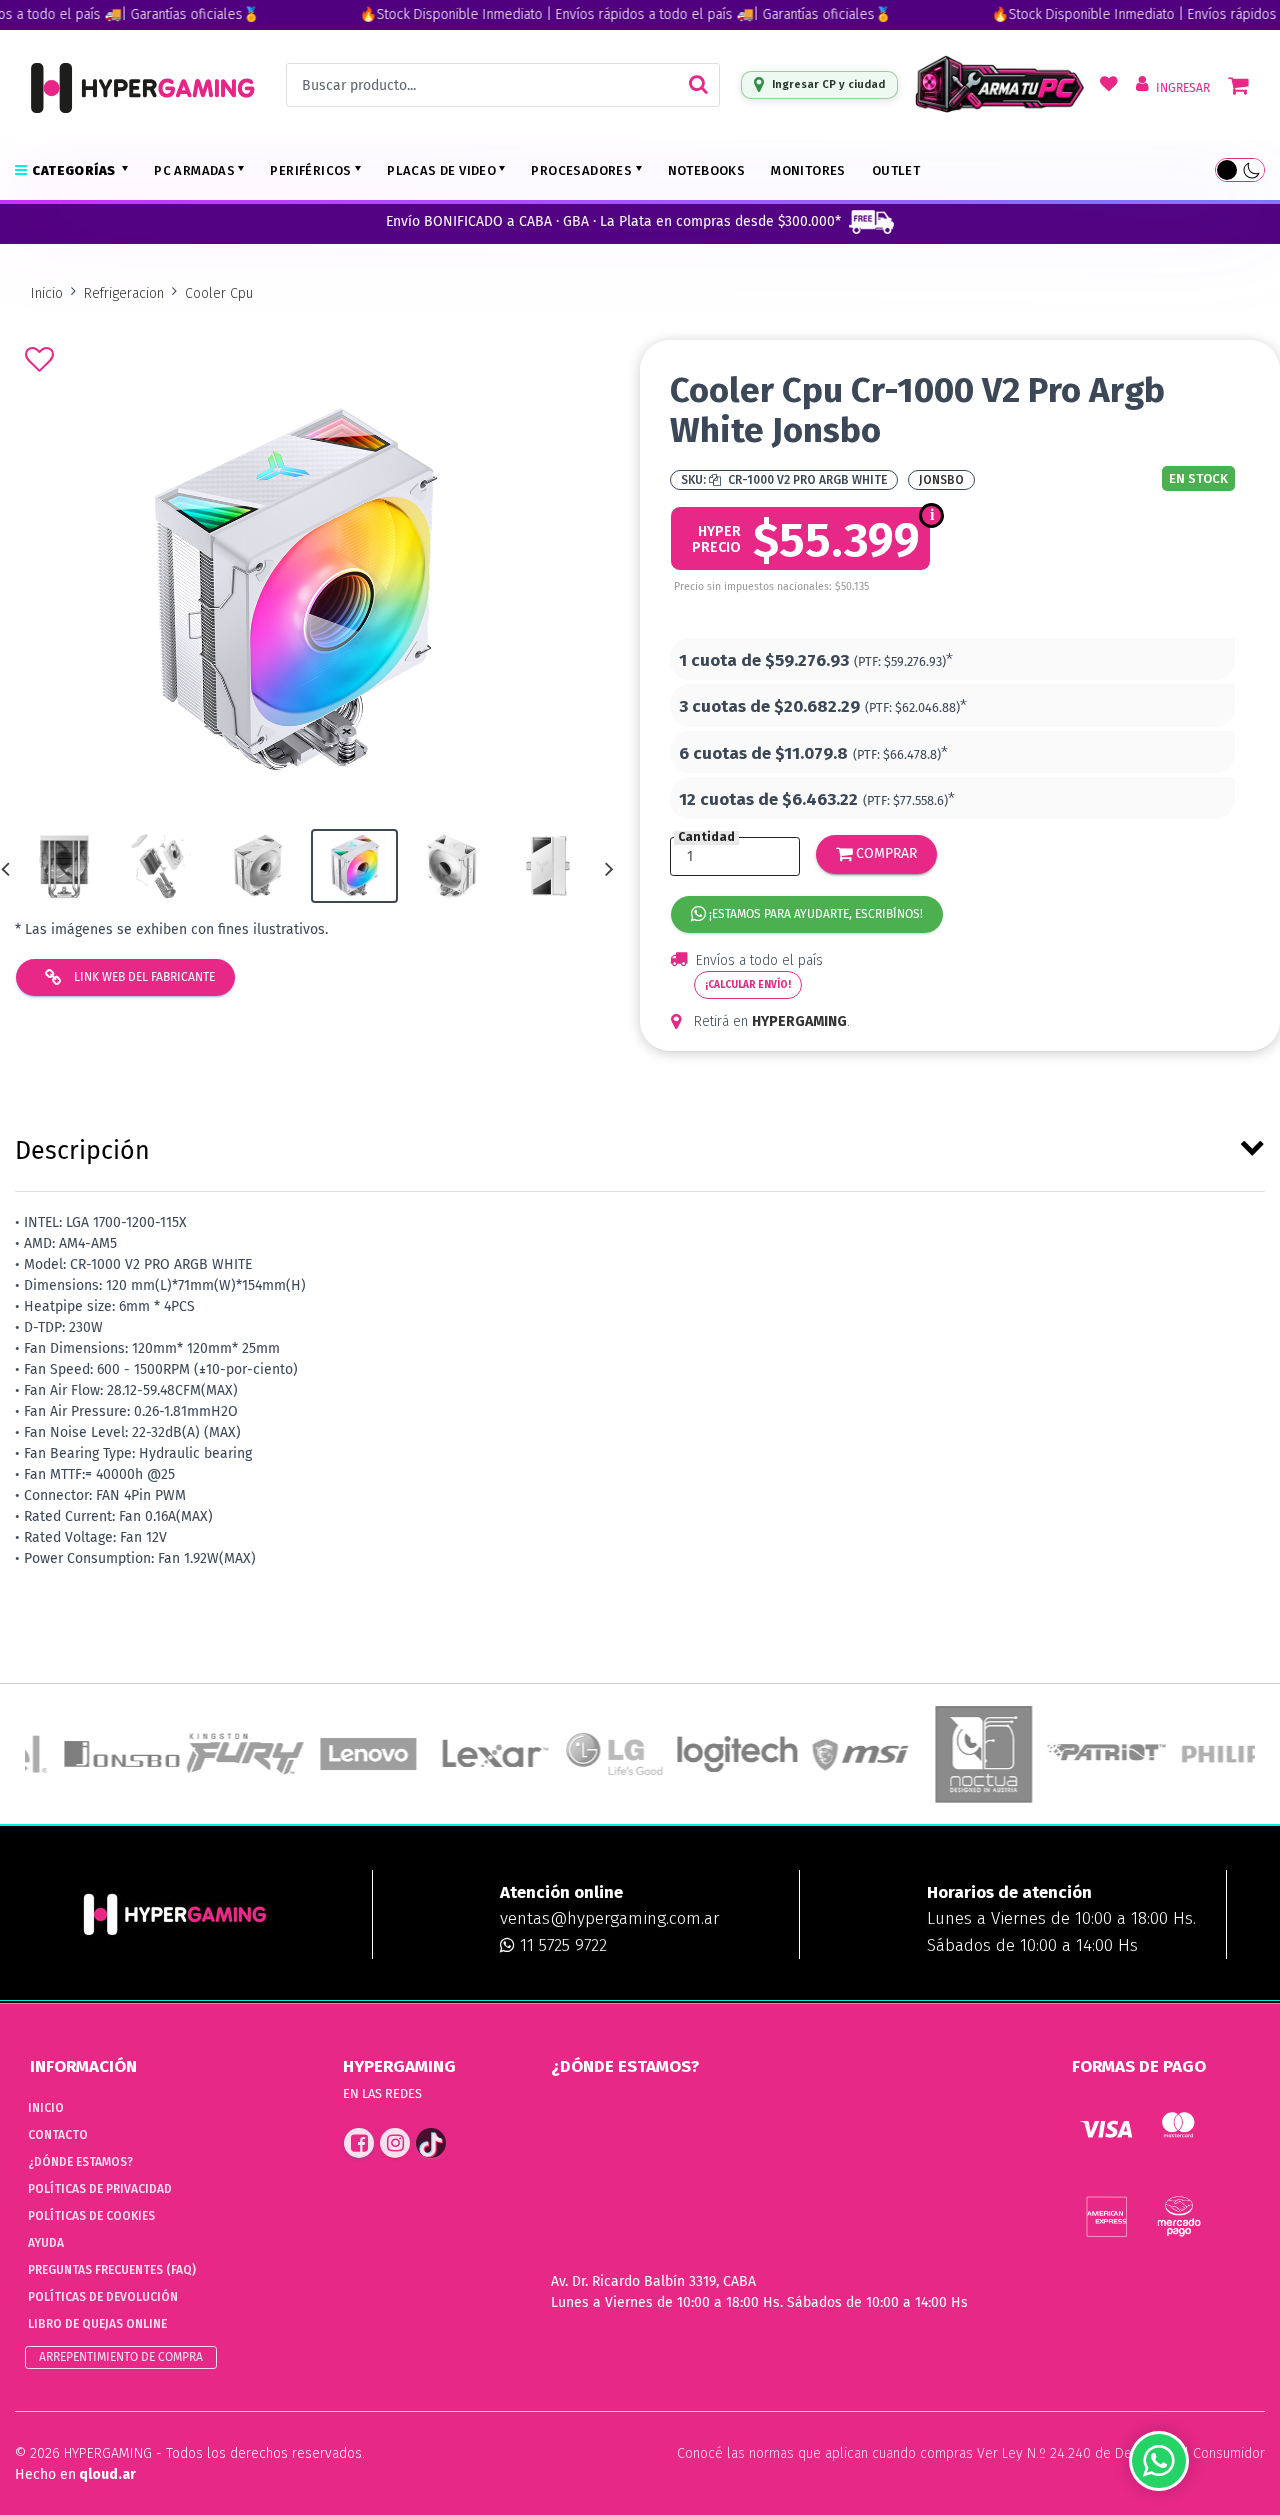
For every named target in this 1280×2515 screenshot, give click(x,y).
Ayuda (46, 2243)
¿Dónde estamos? (80, 2162)
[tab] (640, 1147)
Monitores (808, 170)
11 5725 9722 (561, 1945)
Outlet (896, 170)
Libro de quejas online (97, 2324)
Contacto (58, 2135)
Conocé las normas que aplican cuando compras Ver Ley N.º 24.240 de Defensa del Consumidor (971, 2453)
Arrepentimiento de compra (121, 2357)
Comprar (884, 853)
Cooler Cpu (219, 293)
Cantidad (706, 837)
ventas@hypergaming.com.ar (609, 1918)
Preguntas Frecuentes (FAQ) (112, 2270)
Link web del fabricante (143, 977)
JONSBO (941, 480)
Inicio (47, 293)
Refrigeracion (124, 293)
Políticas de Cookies (91, 2216)
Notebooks (707, 170)
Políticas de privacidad (100, 2189)
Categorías (75, 170)
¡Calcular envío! (748, 985)
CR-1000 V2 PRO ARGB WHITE (806, 480)
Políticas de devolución (103, 2297)
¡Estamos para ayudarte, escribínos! (814, 914)
